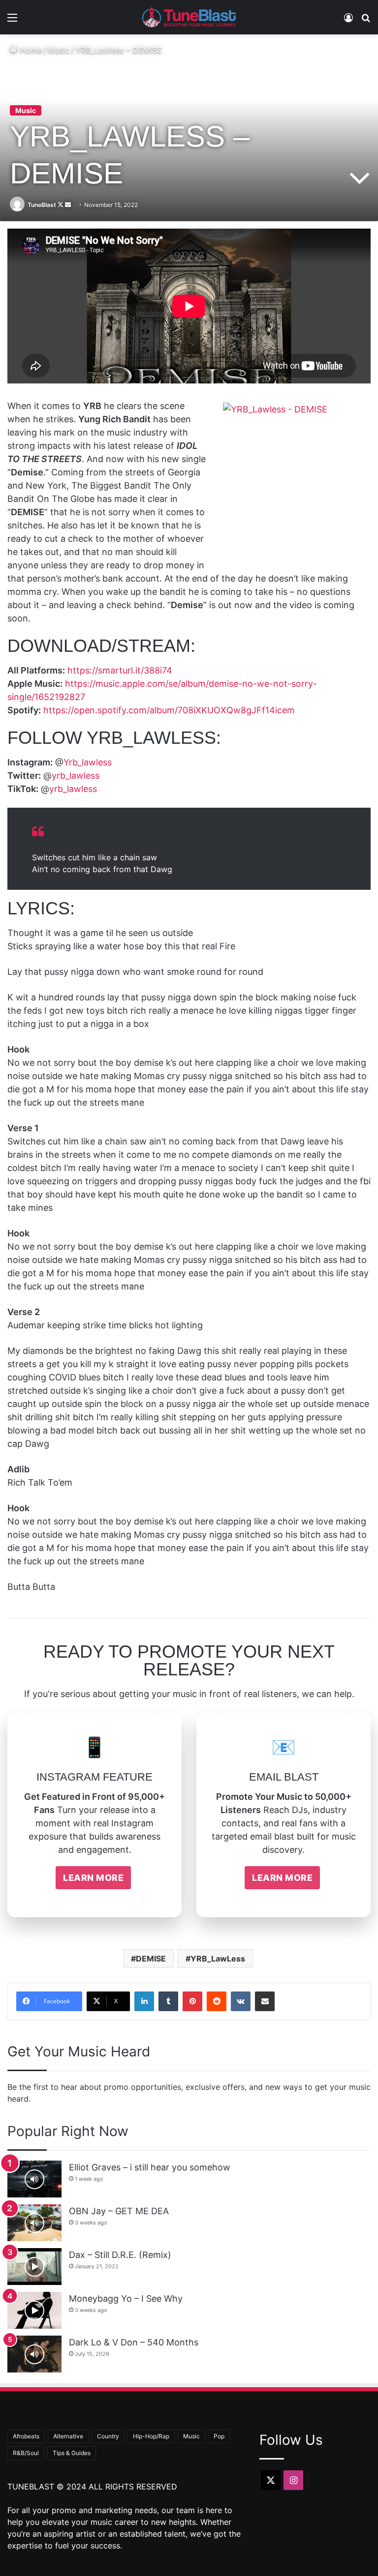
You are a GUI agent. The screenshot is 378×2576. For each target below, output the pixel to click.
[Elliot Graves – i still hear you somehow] (34, 2179)
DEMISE (151, 1959)
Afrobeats (26, 2436)
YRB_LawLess (218, 1959)
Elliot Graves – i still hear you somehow (150, 2167)
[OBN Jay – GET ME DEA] (34, 2223)
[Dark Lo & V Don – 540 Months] (34, 2354)
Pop (219, 2436)
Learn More (93, 1878)
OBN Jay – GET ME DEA (119, 2211)
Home (30, 50)
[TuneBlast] (189, 17)
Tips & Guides (72, 2453)
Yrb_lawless (88, 762)
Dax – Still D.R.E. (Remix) (120, 2255)
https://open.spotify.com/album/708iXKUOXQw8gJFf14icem (169, 710)
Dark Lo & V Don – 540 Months (134, 2342)
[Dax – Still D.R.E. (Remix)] (34, 2267)
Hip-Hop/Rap (151, 2436)
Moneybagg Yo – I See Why (126, 2298)
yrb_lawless (76, 776)
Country (108, 2436)
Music (59, 50)
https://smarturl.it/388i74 (120, 670)
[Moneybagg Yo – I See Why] (34, 2310)
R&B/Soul (26, 2453)
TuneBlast (42, 205)
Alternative (68, 2436)
